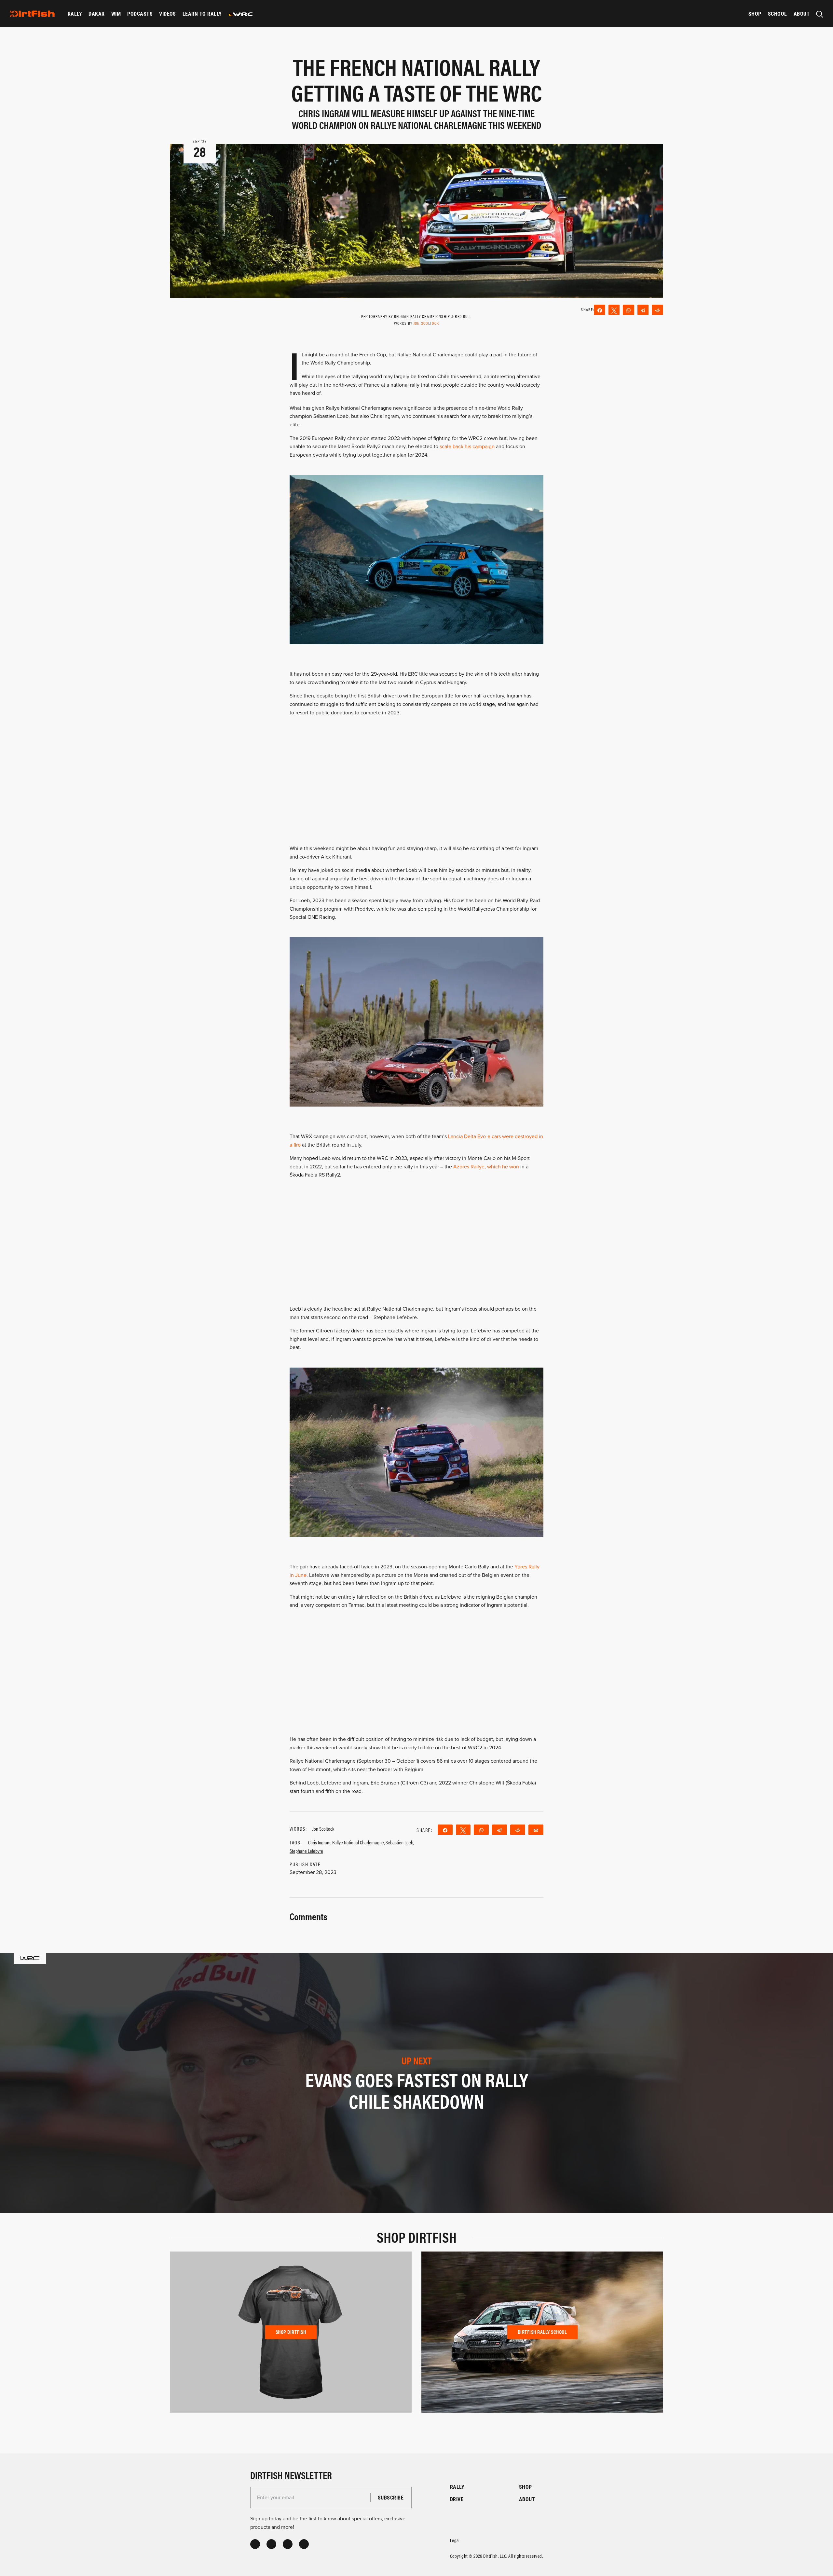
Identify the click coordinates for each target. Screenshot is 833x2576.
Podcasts (140, 14)
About (802, 14)
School (778, 14)
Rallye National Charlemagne (358, 1842)
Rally (75, 14)
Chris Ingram (319, 1842)
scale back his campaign (467, 447)
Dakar (96, 14)
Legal (455, 2540)
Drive (457, 2499)
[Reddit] (657, 310)
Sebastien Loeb (399, 1842)
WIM (116, 14)
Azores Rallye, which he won (486, 1167)
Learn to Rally (202, 14)
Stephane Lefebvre (306, 1851)
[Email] (536, 1830)
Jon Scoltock (426, 323)
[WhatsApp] (628, 310)
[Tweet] (614, 310)
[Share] (600, 310)
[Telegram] (643, 310)
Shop (755, 14)
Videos (168, 14)
